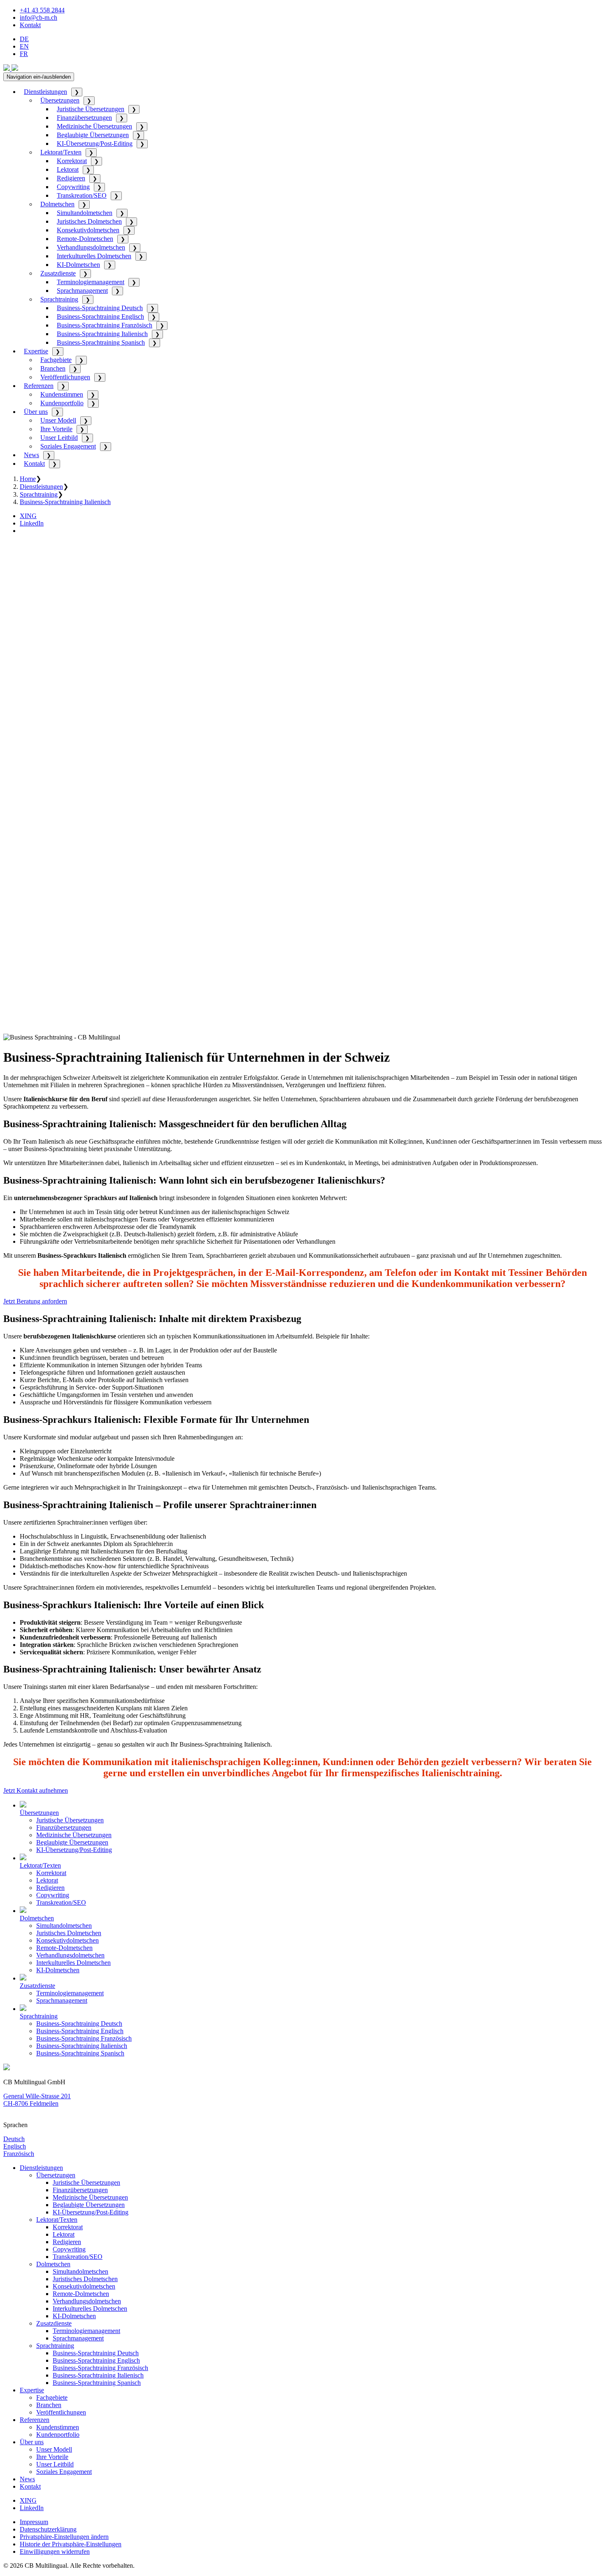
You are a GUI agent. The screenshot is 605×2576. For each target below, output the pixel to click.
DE (24, 39)
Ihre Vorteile (56, 429)
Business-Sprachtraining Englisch (100, 316)
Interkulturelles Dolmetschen (94, 256)
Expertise (36, 351)
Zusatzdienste (58, 273)
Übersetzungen (60, 100)
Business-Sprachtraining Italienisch (102, 334)
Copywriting (73, 187)
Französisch (19, 2154)
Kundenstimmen (62, 394)
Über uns (36, 412)
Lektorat (68, 169)
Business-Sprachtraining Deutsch (100, 308)
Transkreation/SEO (82, 195)
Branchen (53, 368)
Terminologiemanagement (91, 282)
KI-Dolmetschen (78, 265)
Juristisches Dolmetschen (89, 221)
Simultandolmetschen (85, 213)
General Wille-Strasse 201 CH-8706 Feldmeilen (37, 2100)
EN (24, 46)
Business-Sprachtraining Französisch (105, 325)
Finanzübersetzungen (84, 118)
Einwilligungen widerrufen (55, 2551)
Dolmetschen (57, 204)
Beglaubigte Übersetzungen (93, 135)
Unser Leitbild (59, 438)
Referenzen (39, 386)
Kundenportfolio (62, 403)
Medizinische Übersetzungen (94, 126)
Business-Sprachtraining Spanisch (101, 342)
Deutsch (14, 2139)
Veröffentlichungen (65, 377)
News (31, 455)
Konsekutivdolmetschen (88, 230)
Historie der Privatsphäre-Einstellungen (71, 2544)
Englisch (15, 2146)
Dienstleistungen (45, 92)
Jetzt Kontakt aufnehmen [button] (36, 1790)
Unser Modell (58, 420)
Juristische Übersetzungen (91, 109)
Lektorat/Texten (61, 152)
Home (28, 479)
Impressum (34, 2522)
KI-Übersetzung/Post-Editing (95, 144)
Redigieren (71, 178)
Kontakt (30, 25)
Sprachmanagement (82, 291)
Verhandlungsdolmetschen (91, 247)
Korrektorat (72, 161)
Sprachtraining (59, 299)
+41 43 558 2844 (42, 10)
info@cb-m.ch (38, 18)
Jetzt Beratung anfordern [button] (35, 1301)
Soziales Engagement (68, 446)
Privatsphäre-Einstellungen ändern (64, 2537)
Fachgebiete (56, 360)
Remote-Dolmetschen (85, 239)
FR (24, 54)
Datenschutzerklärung (48, 2529)
